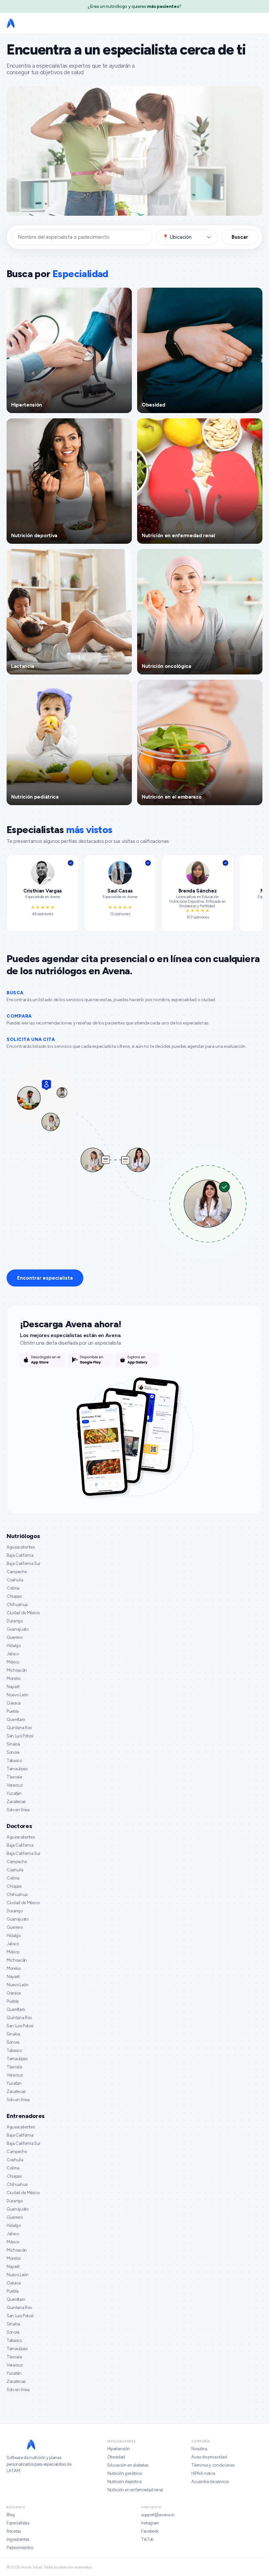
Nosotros (199, 2449)
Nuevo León (18, 1695)
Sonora (13, 1752)
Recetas (14, 2531)
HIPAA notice (203, 2473)
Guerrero (14, 1637)
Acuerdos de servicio (210, 2482)
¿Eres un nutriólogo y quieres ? (134, 6)
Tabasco (14, 1761)
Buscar (240, 237)
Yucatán (14, 1793)
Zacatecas (16, 1802)
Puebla (13, 1711)
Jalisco (13, 1654)
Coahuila (15, 1580)
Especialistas (18, 2523)
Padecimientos (20, 2548)
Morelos (14, 1678)
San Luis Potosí (20, 1736)
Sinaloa (13, 1744)
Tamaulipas (17, 1769)
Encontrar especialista (45, 1278)
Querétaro (16, 1719)
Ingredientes (18, 2539)
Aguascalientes (21, 1547)
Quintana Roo (19, 1728)
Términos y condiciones (213, 2465)
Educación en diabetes (128, 2465)
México (13, 1662)
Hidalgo (14, 1646)
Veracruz (15, 1785)
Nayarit (13, 1687)
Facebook (150, 2531)
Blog (11, 2515)
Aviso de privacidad (209, 2457)
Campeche (17, 1572)
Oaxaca (14, 1703)
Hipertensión (119, 2449)
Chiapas (14, 1596)
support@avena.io (158, 2515)
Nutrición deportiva (124, 2482)
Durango (15, 1621)
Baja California (20, 1555)
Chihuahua (17, 1605)
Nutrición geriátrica (124, 2473)
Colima (13, 1588)
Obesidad (116, 2457)
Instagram (150, 2523)
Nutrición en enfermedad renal (135, 2490)
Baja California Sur (23, 1563)
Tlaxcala (14, 1777)
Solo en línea (18, 1810)
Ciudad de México (23, 1613)
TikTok (147, 2539)
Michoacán (17, 1670)
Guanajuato (18, 1629)
